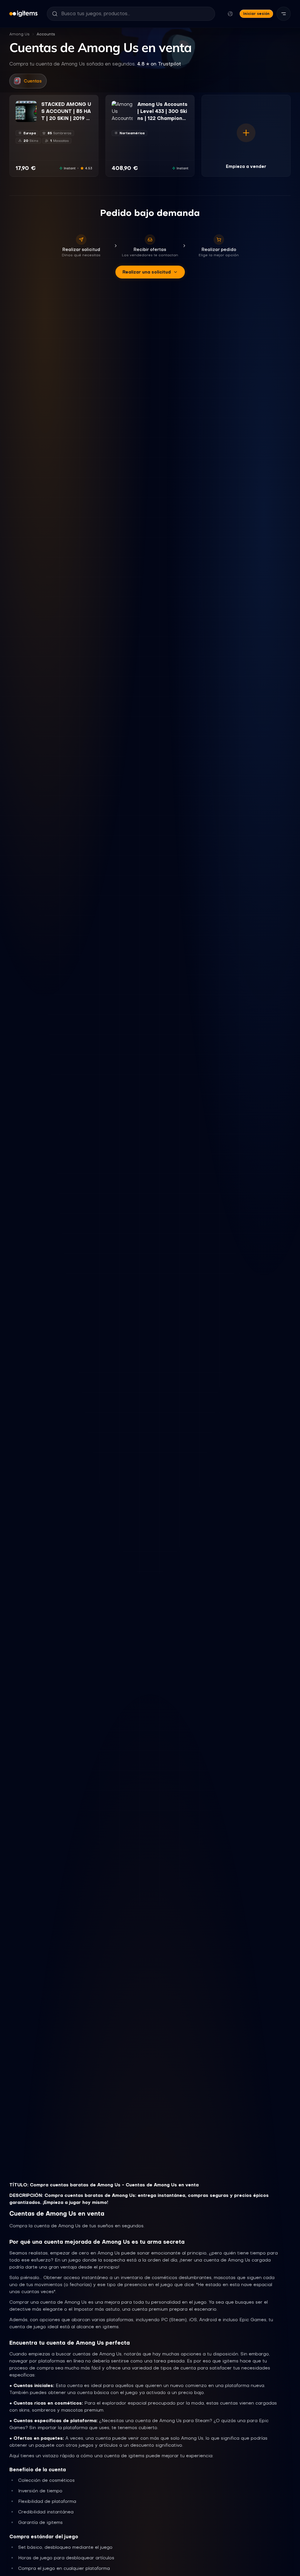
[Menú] (284, 14)
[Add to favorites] (32, 106)
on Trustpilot (159, 64)
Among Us (19, 34)
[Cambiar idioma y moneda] (230, 14)
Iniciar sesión (256, 14)
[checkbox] (20, 118)
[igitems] (23, 14)
